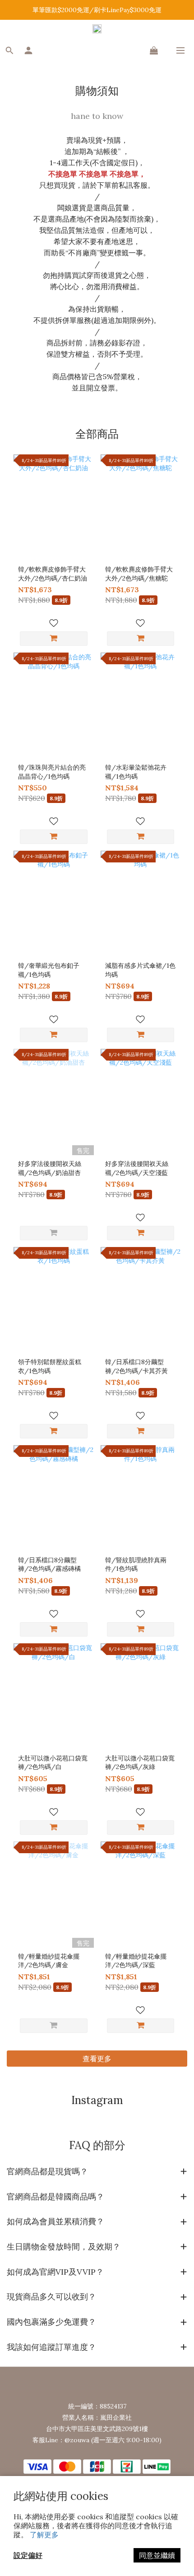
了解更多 (44, 2535)
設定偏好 (28, 2555)
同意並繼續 (157, 2555)
